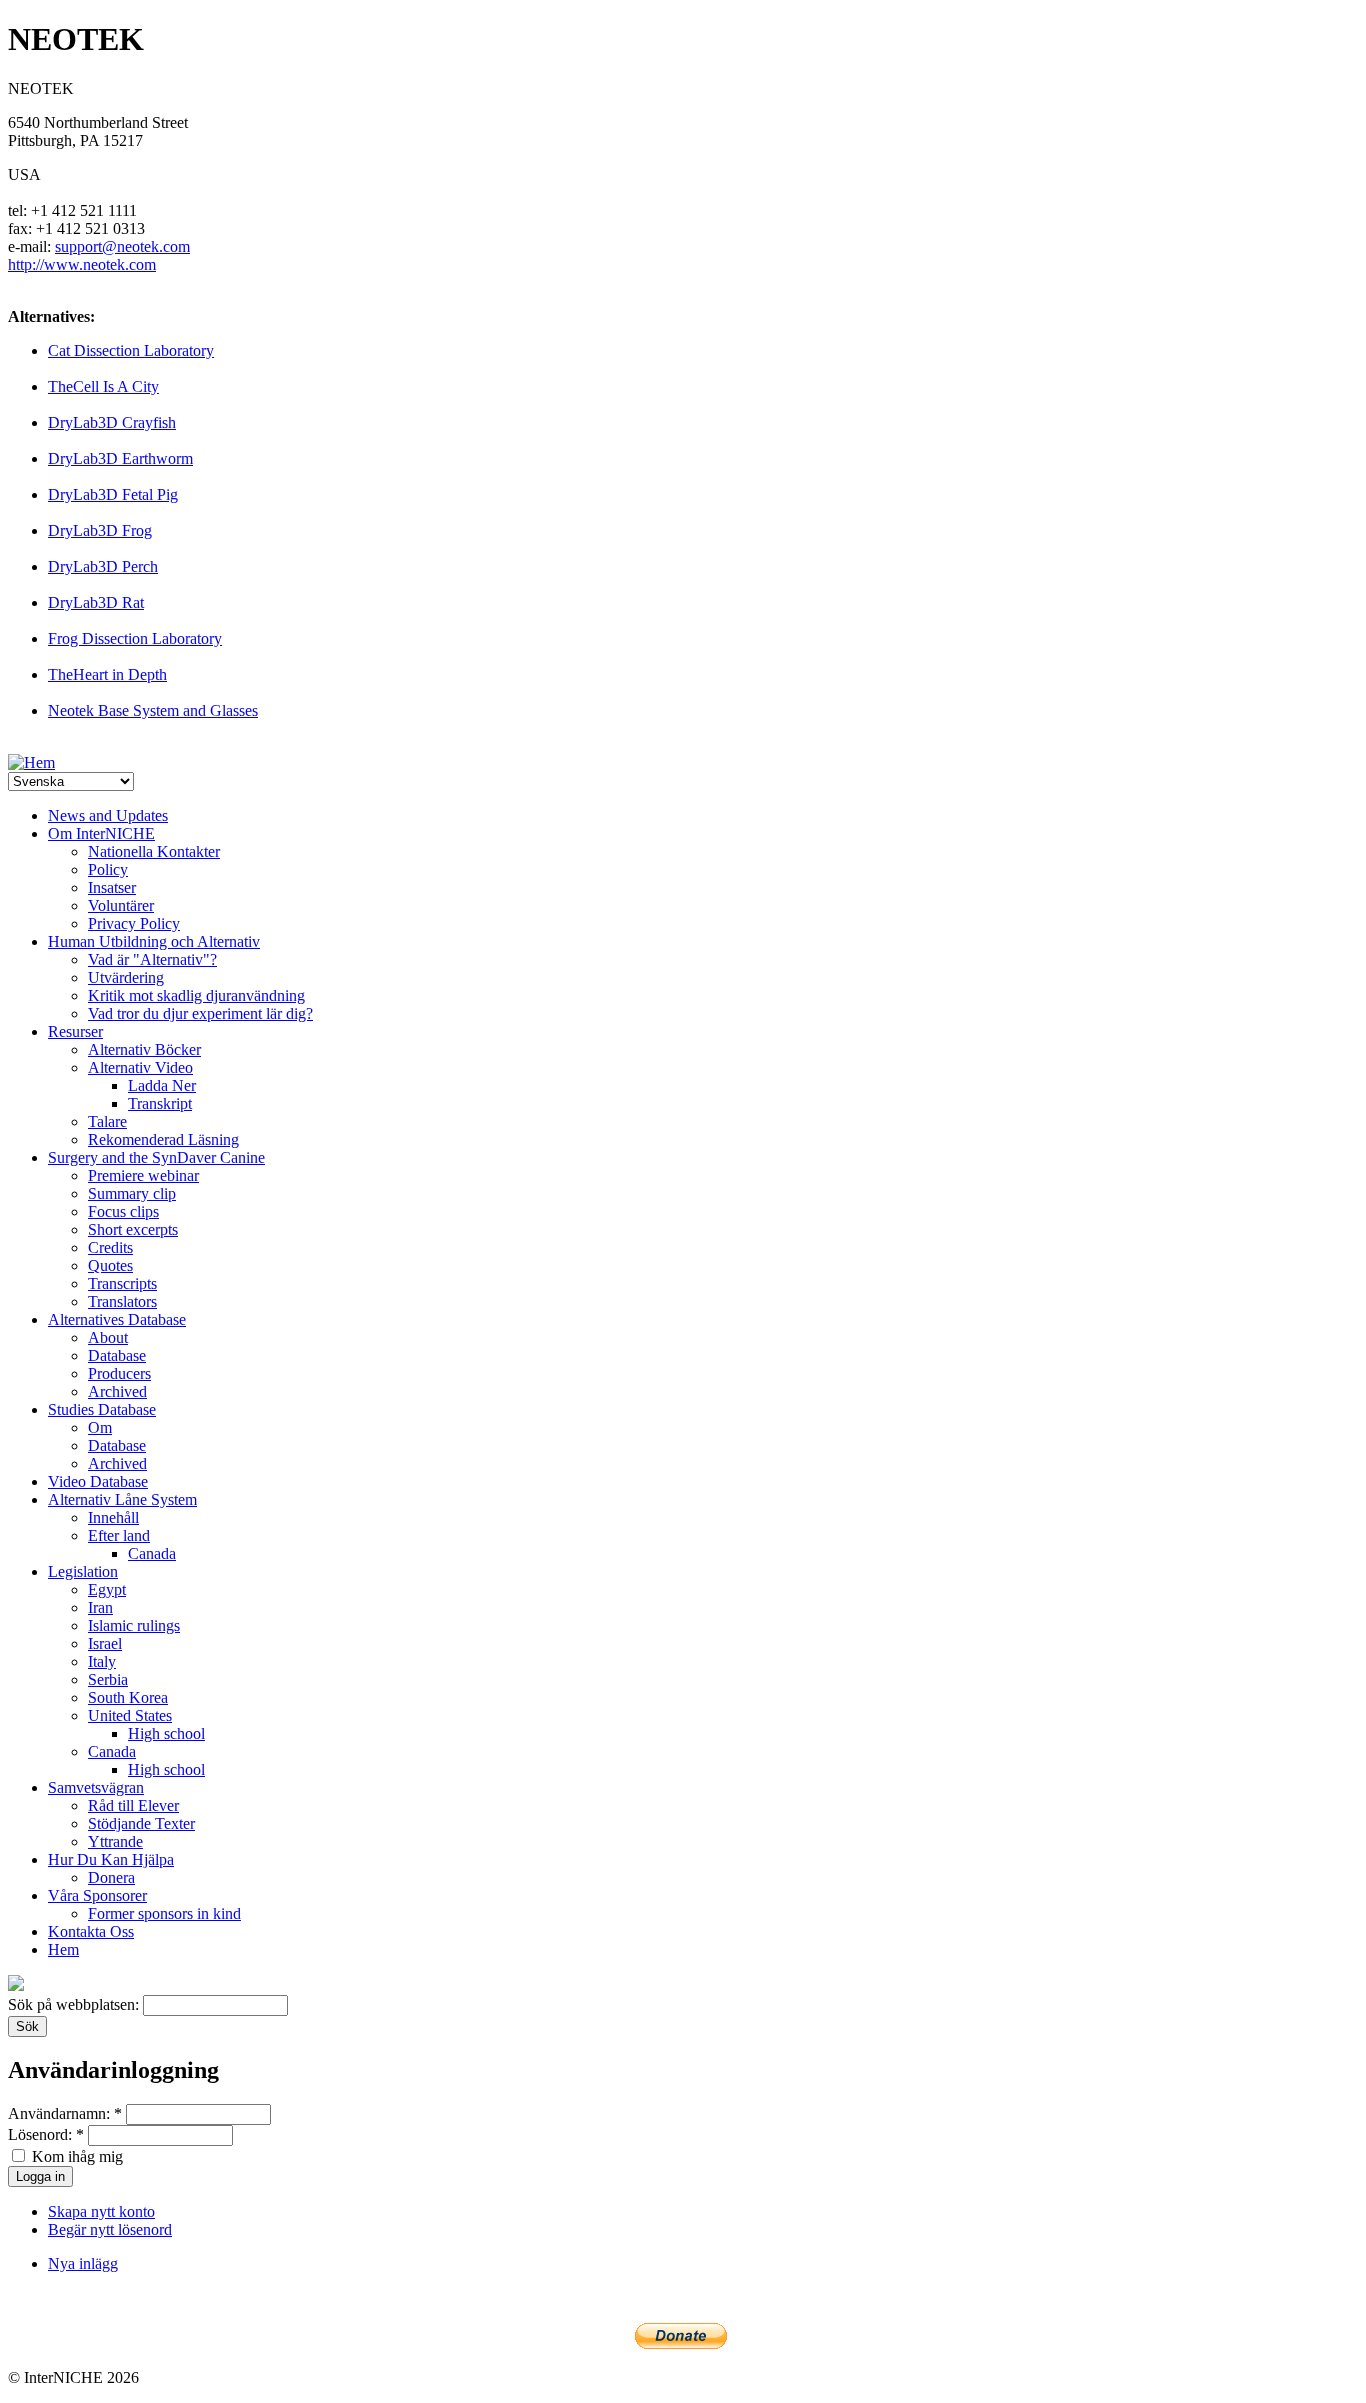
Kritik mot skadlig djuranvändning (196, 995)
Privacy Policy (134, 923)
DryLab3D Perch (103, 566)
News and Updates (108, 815)
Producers (119, 1373)
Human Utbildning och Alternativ (154, 941)
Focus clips (123, 1211)
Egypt (107, 1589)
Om (100, 1427)
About (108, 1337)
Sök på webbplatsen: (75, 2004)
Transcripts (122, 1283)
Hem (63, 1949)
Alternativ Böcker (144, 1049)
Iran (100, 1607)
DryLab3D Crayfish (112, 422)
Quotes (110, 1265)
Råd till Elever (133, 1805)
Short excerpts (133, 1229)
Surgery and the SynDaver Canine (156, 1157)
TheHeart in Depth (107, 674)
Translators (122, 1301)
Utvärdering (126, 977)
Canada (152, 1553)
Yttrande (115, 1841)
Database (117, 1355)
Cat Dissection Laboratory (131, 350)
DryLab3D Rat (96, 602)
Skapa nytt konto (101, 2211)
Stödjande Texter (141, 1823)
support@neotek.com (122, 246)
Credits (110, 1247)
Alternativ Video (140, 1067)
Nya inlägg (83, 2263)
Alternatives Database (117, 1319)
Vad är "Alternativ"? (152, 959)
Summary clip (132, 1193)
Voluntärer (121, 905)
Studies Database (102, 1409)
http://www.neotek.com (82, 264)
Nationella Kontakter (154, 851)
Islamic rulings (134, 1625)
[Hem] (31, 762)
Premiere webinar (143, 1175)
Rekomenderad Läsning (163, 1139)
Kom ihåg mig (75, 2156)
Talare (107, 1121)
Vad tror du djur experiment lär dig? (200, 1013)
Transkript (160, 1103)
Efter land (119, 1535)
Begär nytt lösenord (110, 2229)
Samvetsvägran (96, 1787)
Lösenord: (46, 2134)
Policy (108, 869)
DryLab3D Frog (100, 530)
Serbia (108, 1679)
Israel (105, 1643)
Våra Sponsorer (97, 1895)
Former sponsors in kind (164, 1913)
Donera (111, 1877)
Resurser (75, 1031)
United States (130, 1715)
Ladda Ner (162, 1085)
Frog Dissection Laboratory (135, 638)
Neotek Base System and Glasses (153, 710)
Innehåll (113, 1517)
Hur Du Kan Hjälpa (111, 1859)
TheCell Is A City (103, 386)
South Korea (128, 1697)
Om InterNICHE (101, 833)
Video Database (98, 1481)
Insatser (112, 887)
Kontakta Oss (91, 1931)
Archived (117, 1391)
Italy (102, 1661)
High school (166, 1733)
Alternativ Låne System (122, 1499)
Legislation (83, 1571)
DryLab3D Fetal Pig (113, 494)
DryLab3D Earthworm (120, 458)
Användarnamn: (65, 2113)
